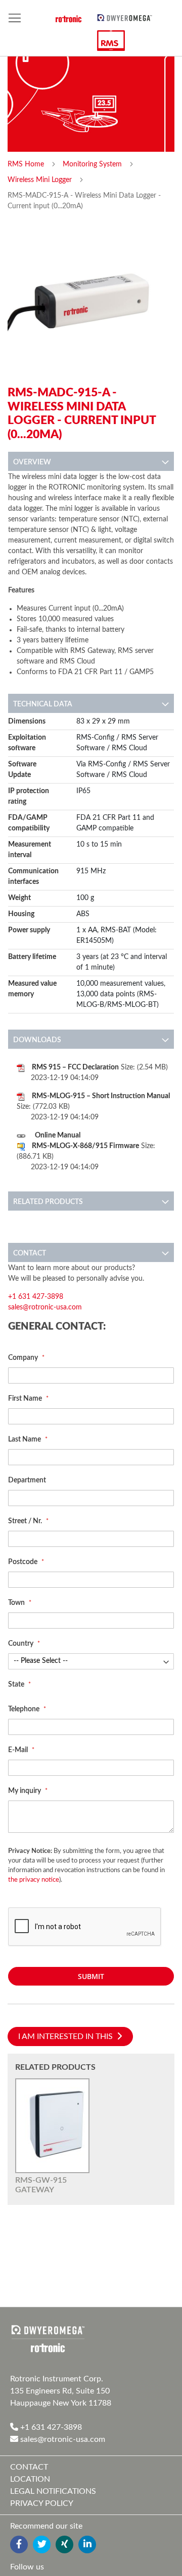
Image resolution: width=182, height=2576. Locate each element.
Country (21, 1644)
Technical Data (43, 704)
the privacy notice (34, 1880)
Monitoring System (93, 164)
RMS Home (27, 164)
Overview (32, 462)
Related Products (48, 1202)
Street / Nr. (26, 1521)
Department (27, 1480)
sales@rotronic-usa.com (45, 1307)
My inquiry (25, 1791)
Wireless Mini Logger (41, 180)
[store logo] (125, 17)
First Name (26, 1399)
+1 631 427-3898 (36, 1297)
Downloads (37, 1040)
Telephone (25, 1709)
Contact (30, 1253)
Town (17, 1603)
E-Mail (19, 1750)
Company (24, 1358)
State (17, 1685)
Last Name (25, 1440)
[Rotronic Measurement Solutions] (48, 2339)
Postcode (24, 1562)
